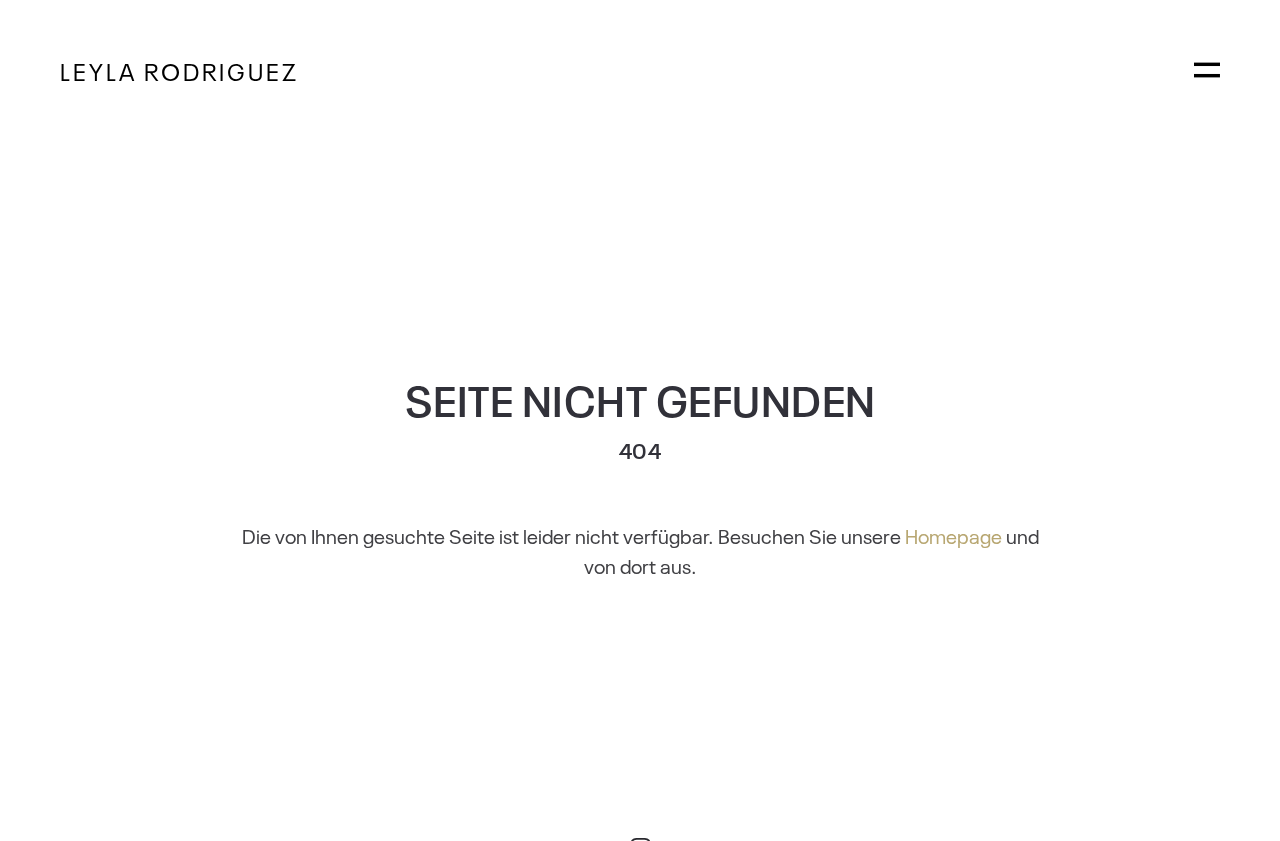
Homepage (953, 535)
